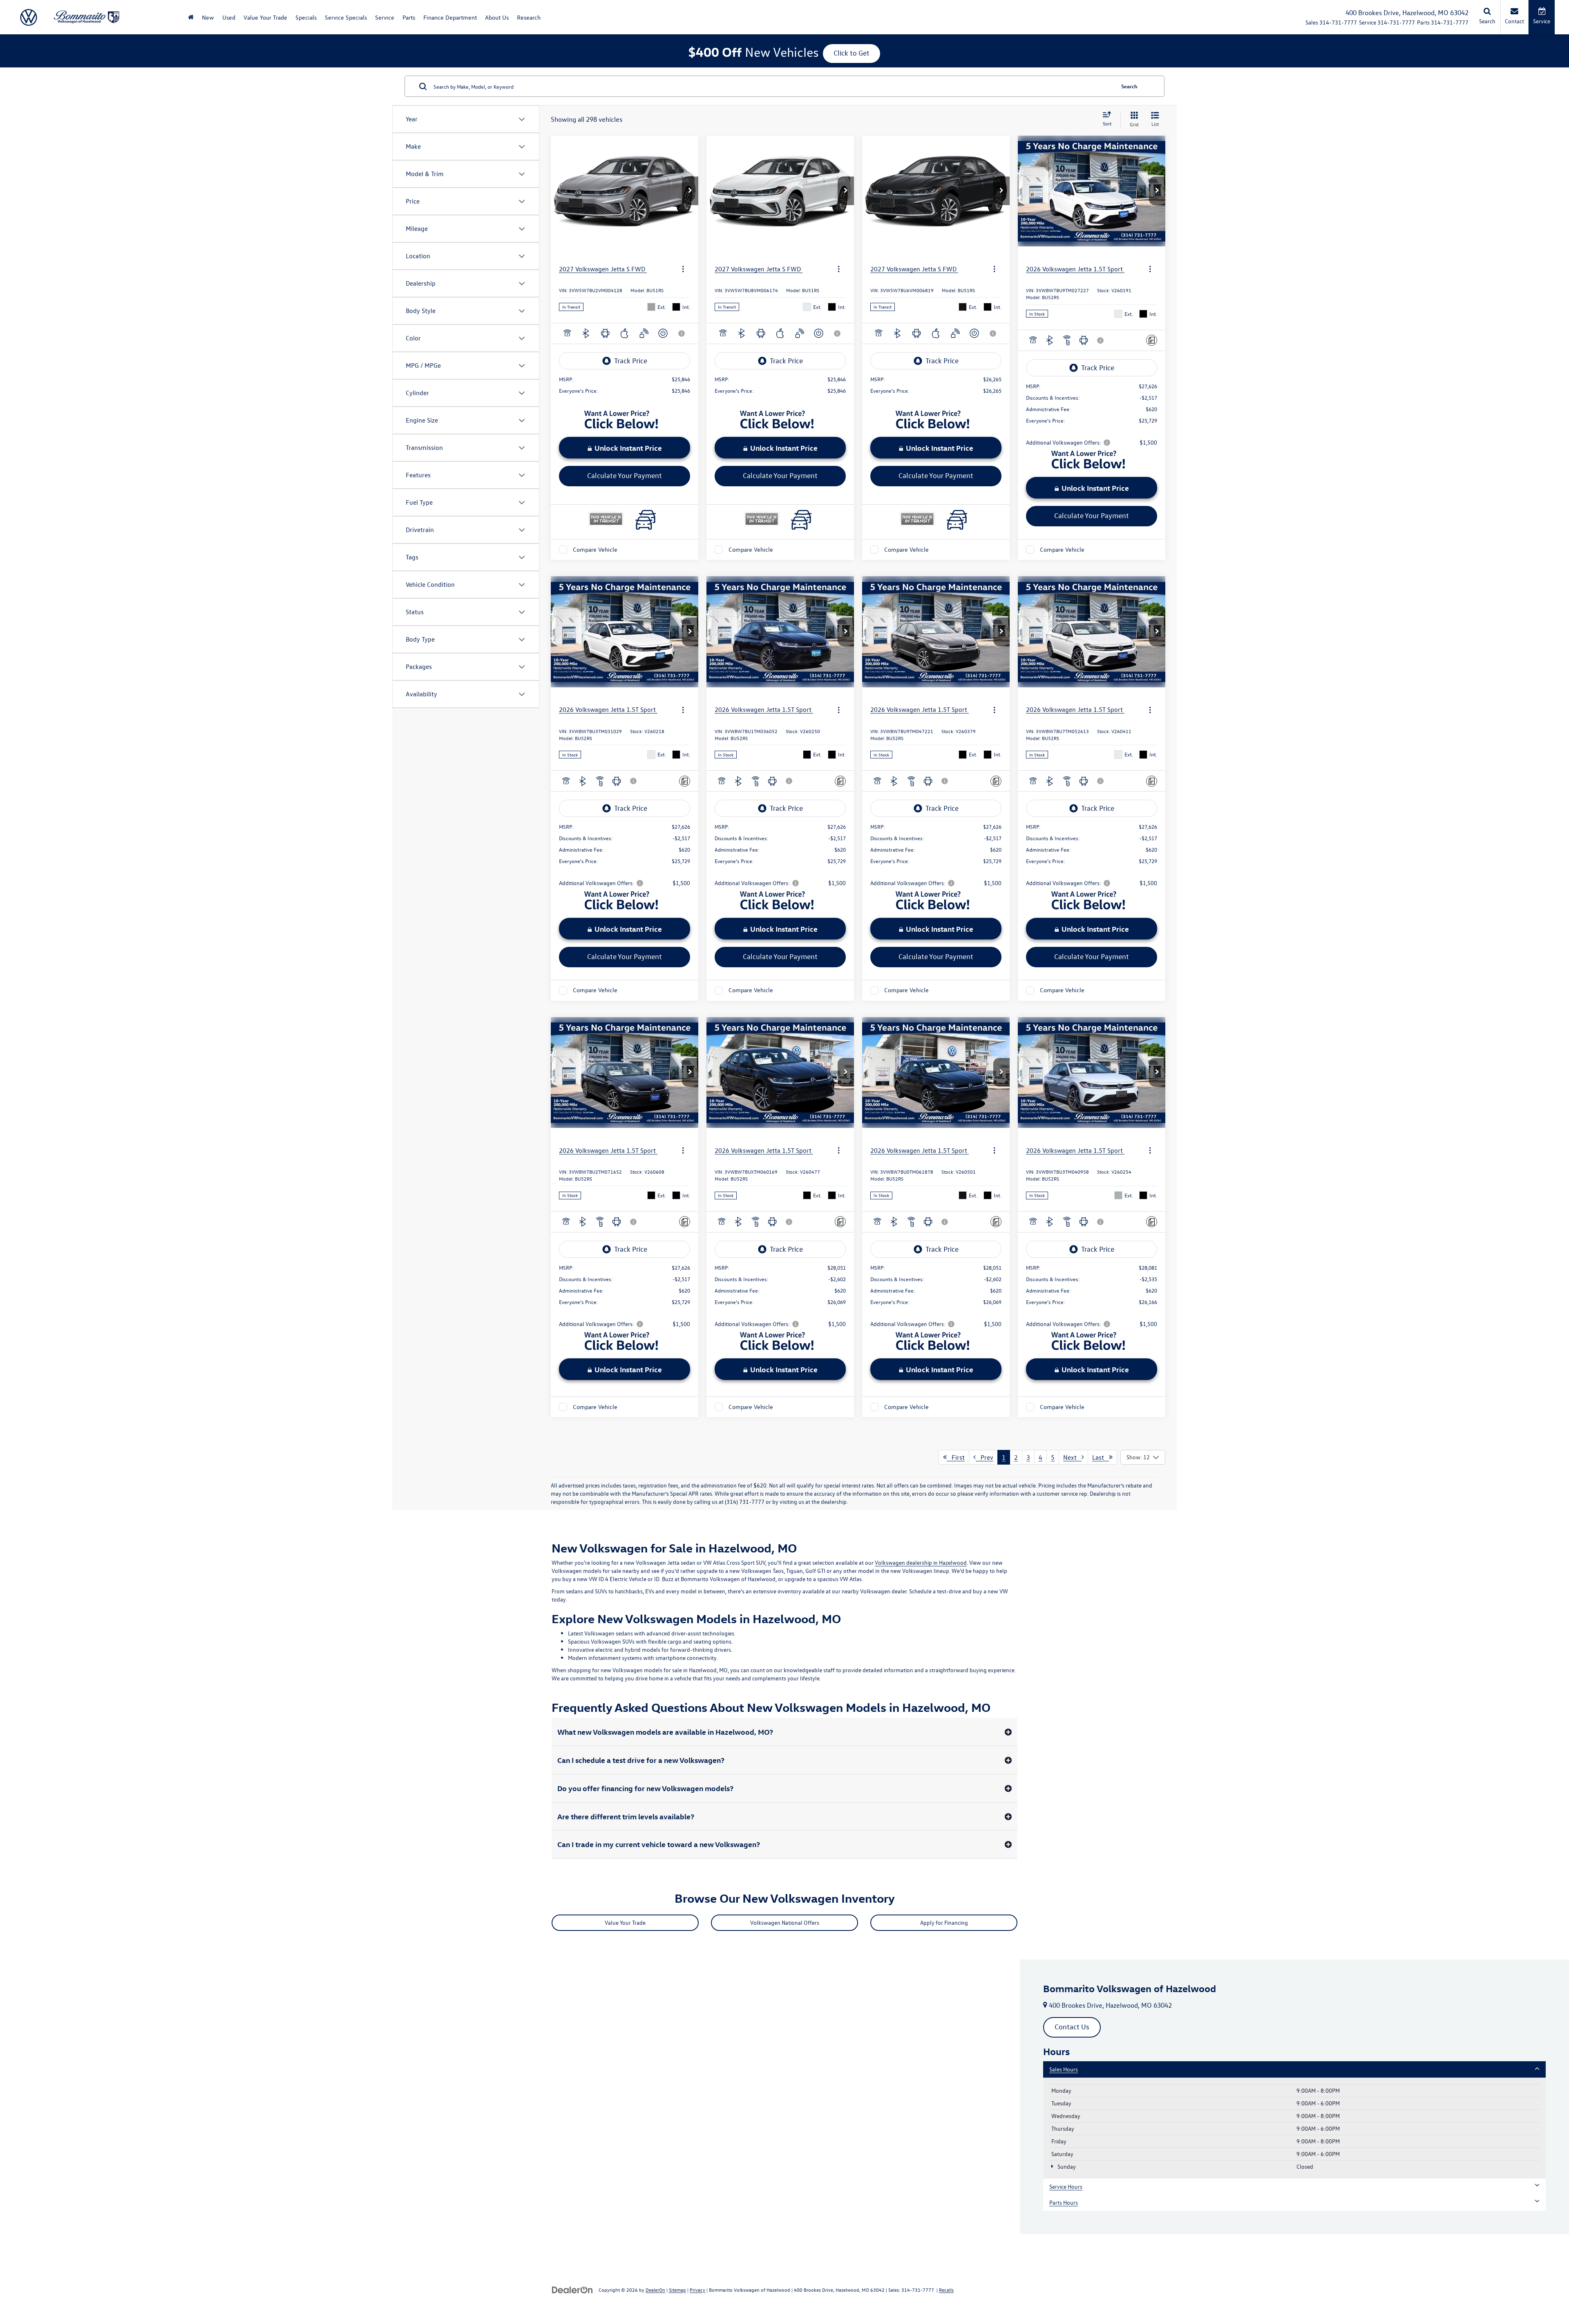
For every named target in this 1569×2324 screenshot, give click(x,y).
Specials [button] (306, 17)
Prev (985, 1457)
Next (1072, 1457)
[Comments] (1152, 340)
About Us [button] (497, 17)
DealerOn (655, 2290)
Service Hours (1066, 2186)
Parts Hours (1064, 2202)
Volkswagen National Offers (785, 1923)
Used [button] (229, 17)
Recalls (946, 2290)
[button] (690, 191)
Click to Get (852, 53)
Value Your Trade (265, 17)
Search (1129, 86)
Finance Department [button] (450, 17)
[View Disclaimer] (682, 333)
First (956, 1457)
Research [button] (529, 17)
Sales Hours (1064, 2069)
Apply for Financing (944, 1923)
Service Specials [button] (346, 17)
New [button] (208, 17)
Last (1101, 1457)
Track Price (631, 361)
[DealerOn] (572, 2289)
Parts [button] (409, 17)
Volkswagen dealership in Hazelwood (921, 1562)
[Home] (191, 17)
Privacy (697, 2290)
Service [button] (385, 17)
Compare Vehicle (595, 549)
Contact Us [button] (1072, 2027)
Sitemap (677, 2290)
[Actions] (683, 269)
